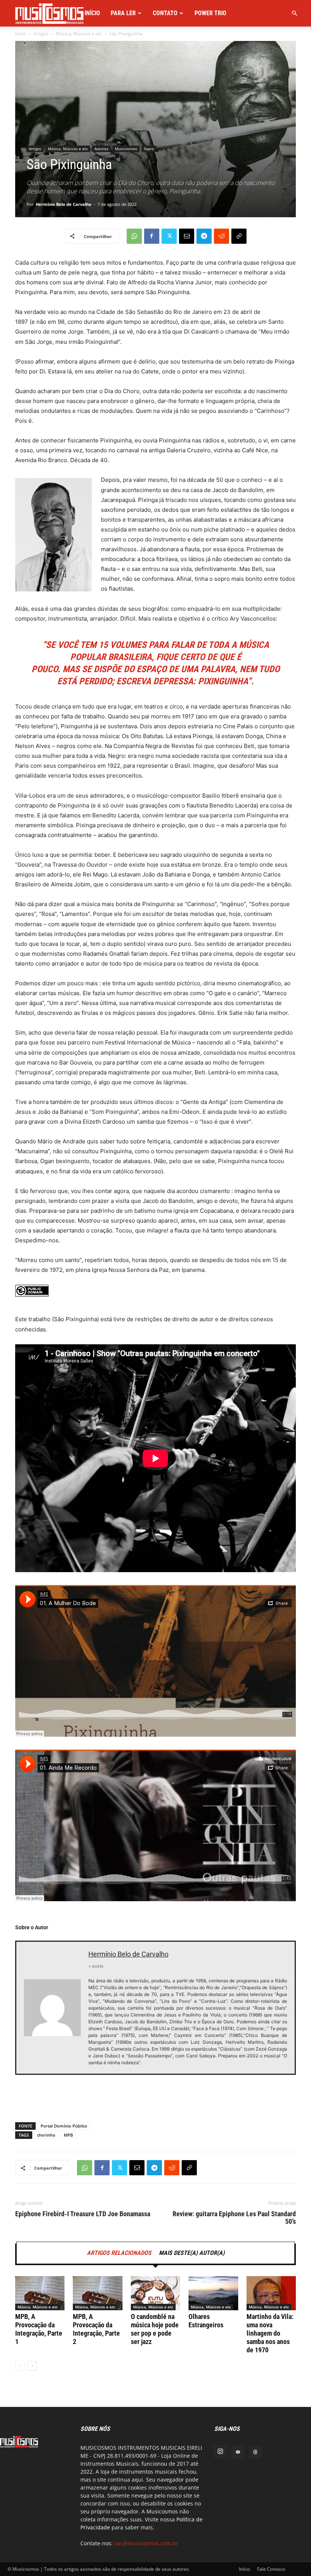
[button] (294, 13)
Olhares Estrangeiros (206, 2321)
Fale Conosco (271, 2569)
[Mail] (238, 2452)
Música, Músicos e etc (79, 34)
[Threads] (255, 2452)
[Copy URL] (239, 236)
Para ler (123, 13)
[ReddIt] (221, 236)
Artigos (41, 34)
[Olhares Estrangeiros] (213, 2293)
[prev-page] (20, 2366)
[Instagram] (220, 2452)
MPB (68, 2135)
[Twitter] (169, 236)
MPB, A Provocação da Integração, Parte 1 (39, 2329)
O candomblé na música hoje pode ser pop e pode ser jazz (155, 2329)
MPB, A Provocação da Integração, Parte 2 (96, 2329)
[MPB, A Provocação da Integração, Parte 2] (97, 2293)
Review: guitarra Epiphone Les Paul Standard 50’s (234, 2218)
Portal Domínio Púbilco (64, 2126)
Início (92, 13)
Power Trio (210, 13)
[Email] (187, 236)
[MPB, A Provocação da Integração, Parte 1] (40, 2293)
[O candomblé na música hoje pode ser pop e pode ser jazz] (155, 2293)
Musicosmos (126, 149)
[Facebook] (152, 236)
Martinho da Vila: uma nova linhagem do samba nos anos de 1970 (270, 2333)
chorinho (46, 2135)
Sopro (149, 149)
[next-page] (32, 2366)
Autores (101, 149)
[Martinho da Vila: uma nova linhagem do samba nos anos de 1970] (271, 2293)
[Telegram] (204, 236)
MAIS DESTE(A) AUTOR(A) (192, 2253)
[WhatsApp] (134, 236)
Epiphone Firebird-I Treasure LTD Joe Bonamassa (83, 2214)
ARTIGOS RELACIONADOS (119, 2253)
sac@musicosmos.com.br (146, 2543)
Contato (165, 13)
